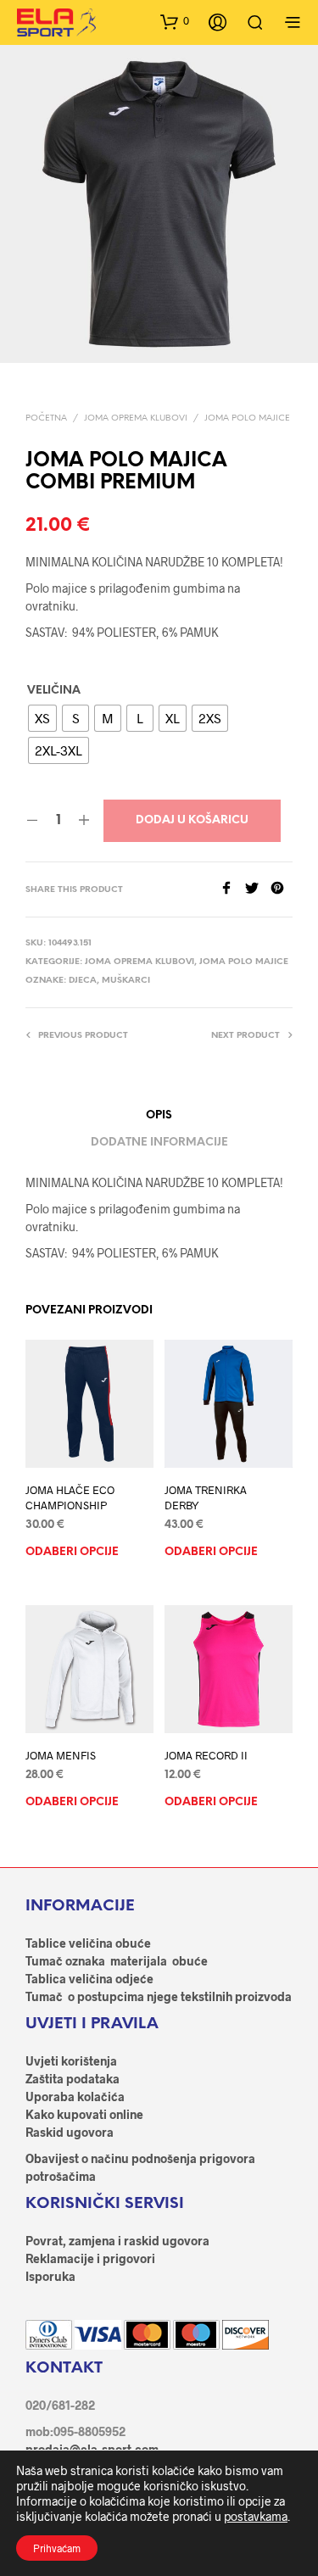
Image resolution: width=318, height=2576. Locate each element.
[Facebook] (232, 889)
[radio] (42, 718)
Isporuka (50, 2276)
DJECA (83, 981)
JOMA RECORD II (206, 1755)
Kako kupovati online (84, 2114)
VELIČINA (54, 691)
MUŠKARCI (126, 981)
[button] (175, 21)
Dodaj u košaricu (192, 820)
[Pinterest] (282, 889)
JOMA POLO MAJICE (247, 418)
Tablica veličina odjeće (89, 1979)
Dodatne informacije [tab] (159, 1143)
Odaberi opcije (72, 1552)
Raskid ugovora (70, 2132)
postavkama (256, 2516)
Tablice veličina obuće (88, 1943)
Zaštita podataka (73, 2079)
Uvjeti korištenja (71, 2061)
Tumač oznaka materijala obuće (117, 1961)
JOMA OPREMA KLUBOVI (136, 418)
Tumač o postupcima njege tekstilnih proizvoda (159, 1996)
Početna (46, 418)
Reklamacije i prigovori (90, 2258)
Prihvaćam (57, 2548)
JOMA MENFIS (61, 1755)
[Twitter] (258, 889)
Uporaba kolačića (75, 2096)
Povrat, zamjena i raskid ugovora (117, 2241)
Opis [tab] (159, 1115)
